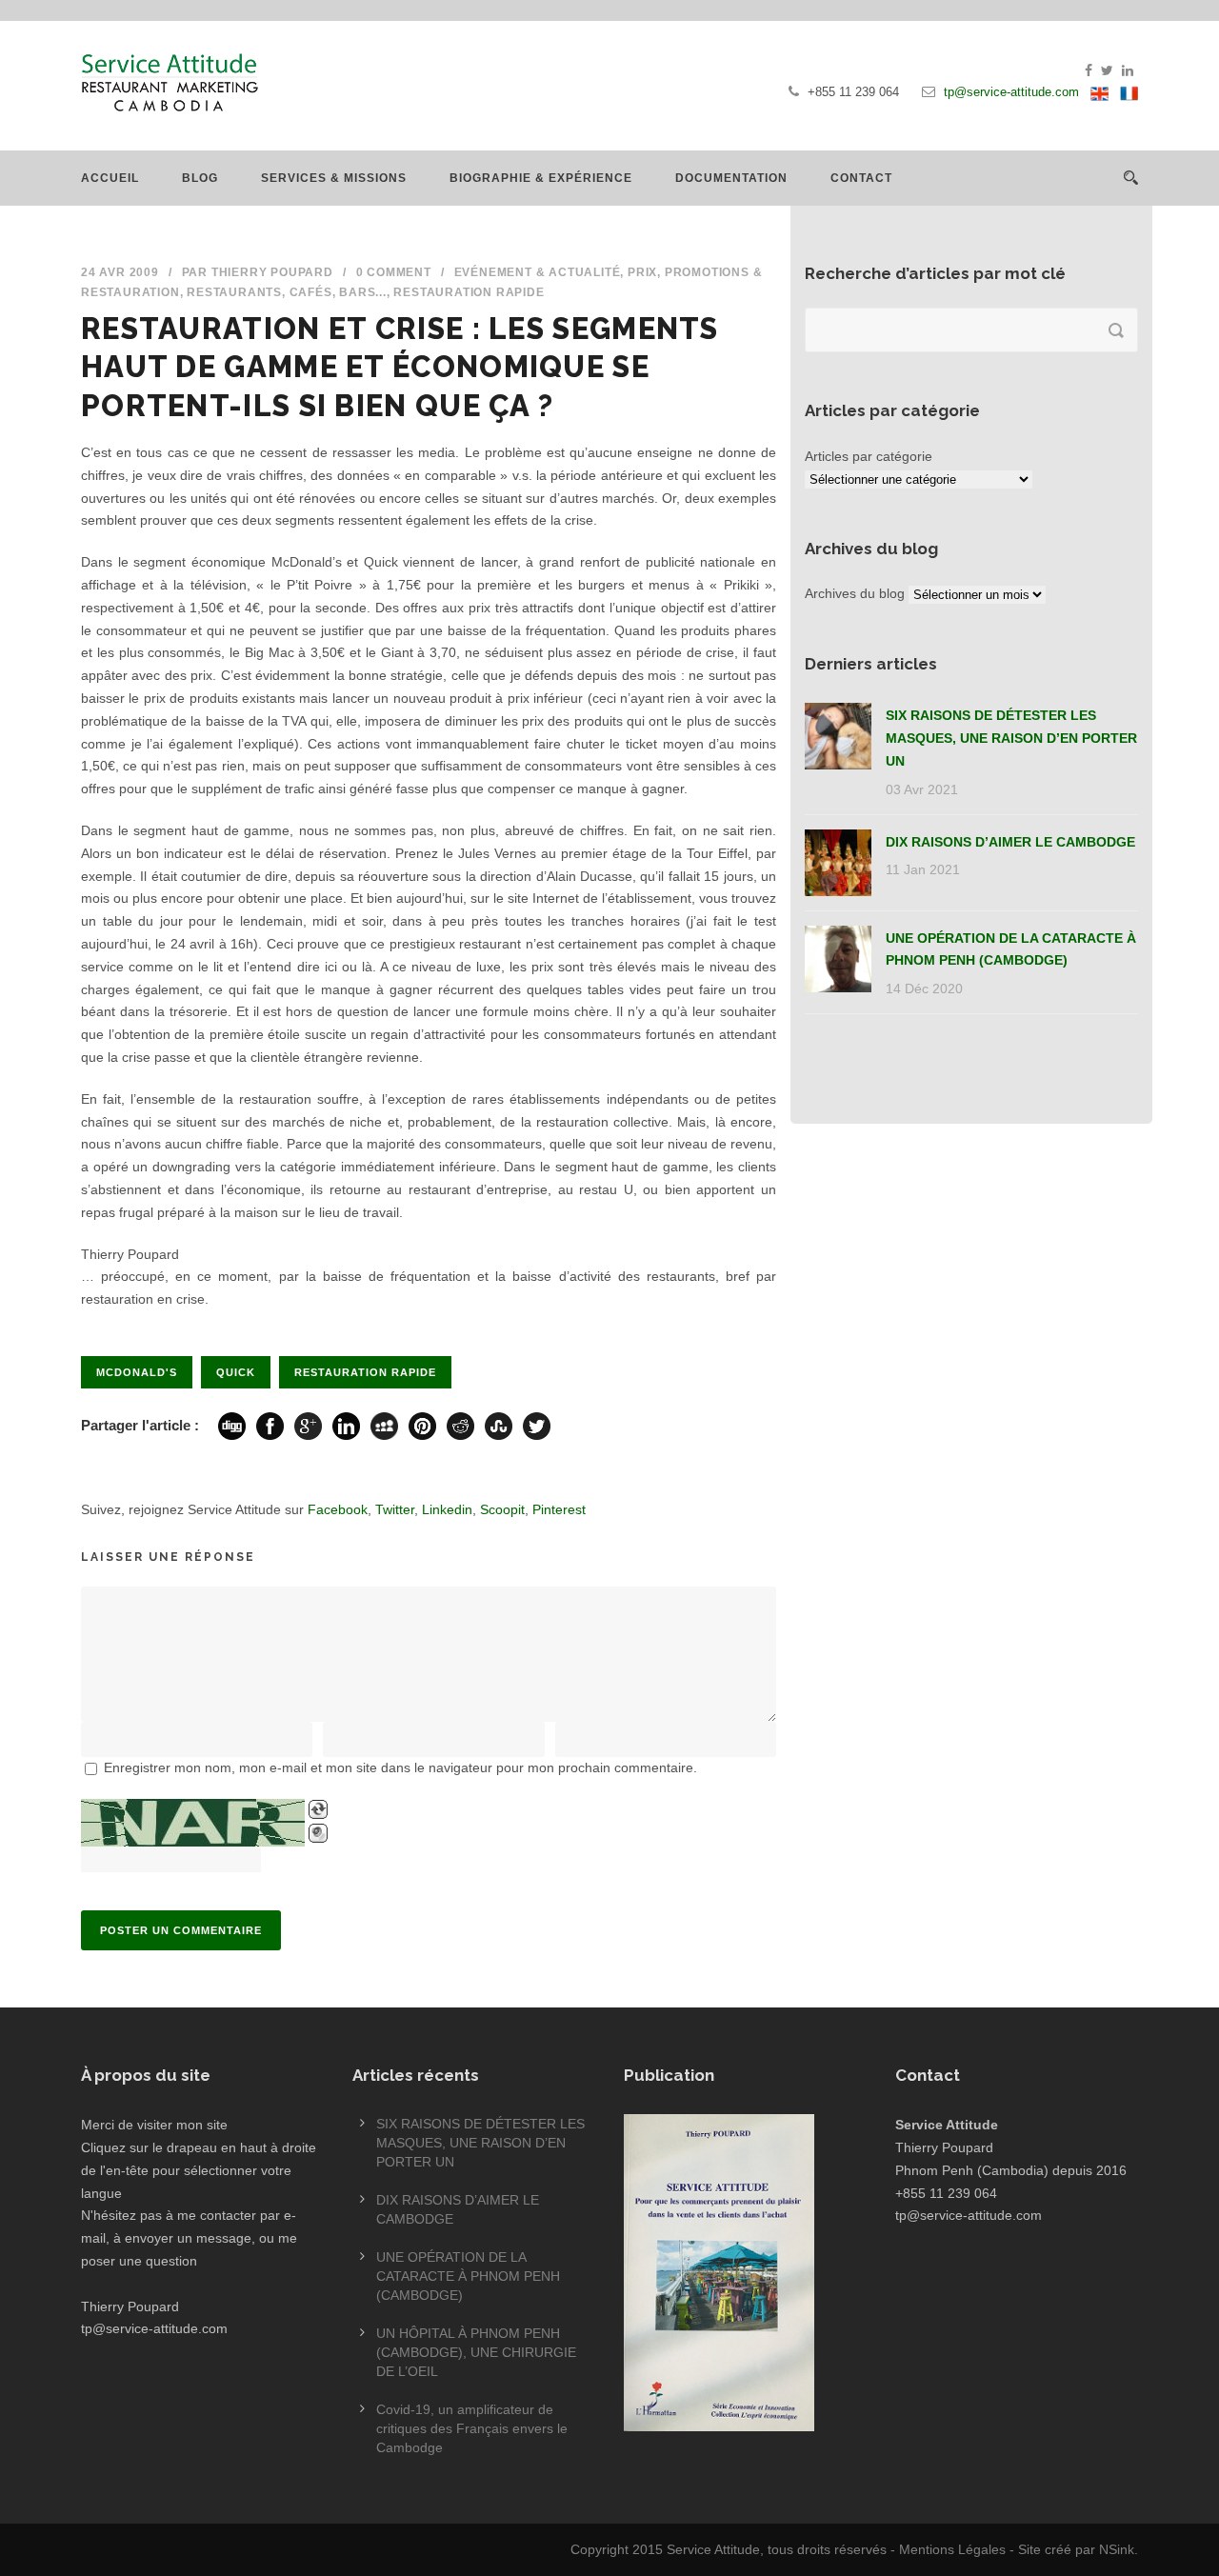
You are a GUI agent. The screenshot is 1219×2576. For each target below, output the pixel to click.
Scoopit (502, 1509)
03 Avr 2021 (922, 789)
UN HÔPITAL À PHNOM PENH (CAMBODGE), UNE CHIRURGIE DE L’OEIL (476, 2352)
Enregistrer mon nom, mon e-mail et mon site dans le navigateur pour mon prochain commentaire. (400, 1767)
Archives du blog (855, 593)
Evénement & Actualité (538, 272)
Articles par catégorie (869, 456)
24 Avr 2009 (120, 272)
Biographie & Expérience (541, 178)
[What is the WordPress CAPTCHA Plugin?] (193, 1823)
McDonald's (137, 1372)
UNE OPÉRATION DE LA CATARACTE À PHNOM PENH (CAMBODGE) (468, 2276)
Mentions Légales (952, 2549)
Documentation (731, 178)
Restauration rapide (469, 292)
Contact (861, 178)
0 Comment (394, 272)
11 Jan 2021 (923, 869)
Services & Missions (334, 178)
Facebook (338, 1509)
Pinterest (559, 1509)
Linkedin (447, 1509)
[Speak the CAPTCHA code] (318, 1833)
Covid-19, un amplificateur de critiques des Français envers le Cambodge (472, 2428)
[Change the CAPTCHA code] (318, 1809)
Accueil (110, 178)
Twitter (395, 1509)
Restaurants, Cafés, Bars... (287, 292)
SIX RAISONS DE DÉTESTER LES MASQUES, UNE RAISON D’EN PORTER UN (1011, 738)
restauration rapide (365, 1372)
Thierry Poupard (272, 272)
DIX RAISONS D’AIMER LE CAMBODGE (1010, 842)
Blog (200, 178)
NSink (1117, 2549)
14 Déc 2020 (924, 988)
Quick (236, 1372)
